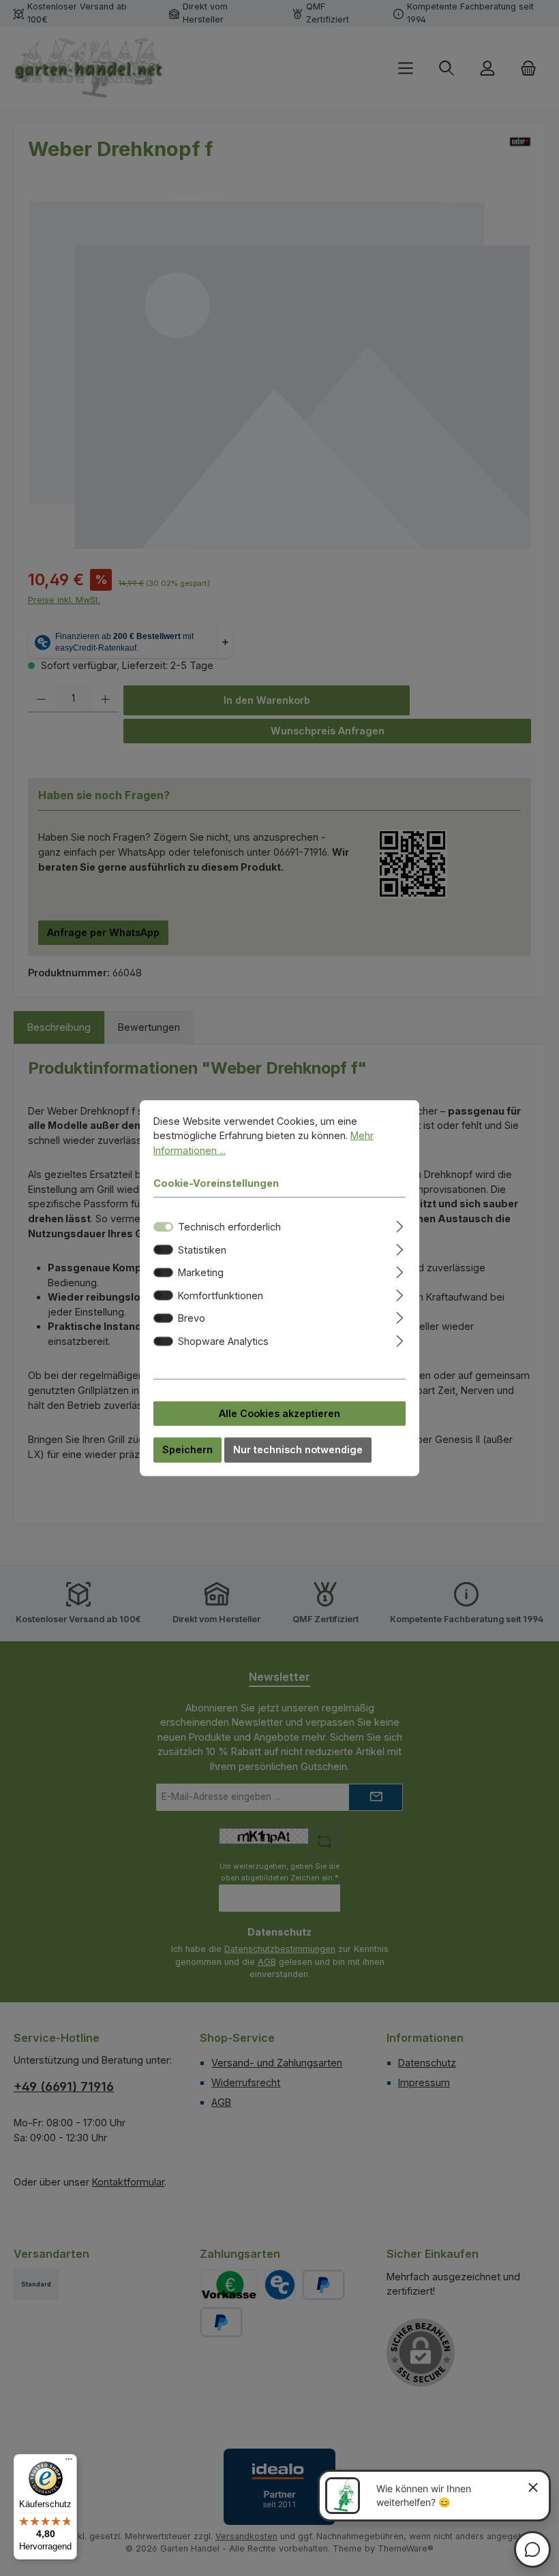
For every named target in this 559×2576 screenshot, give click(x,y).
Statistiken (202, 1249)
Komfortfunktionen (221, 1295)
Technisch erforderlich (229, 1227)
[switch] (163, 1250)
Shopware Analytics (223, 1341)
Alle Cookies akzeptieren (279, 1413)
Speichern (187, 1449)
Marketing (201, 1272)
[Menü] (69, 2462)
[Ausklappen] (400, 1225)
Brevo (192, 1318)
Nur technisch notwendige (298, 1449)
